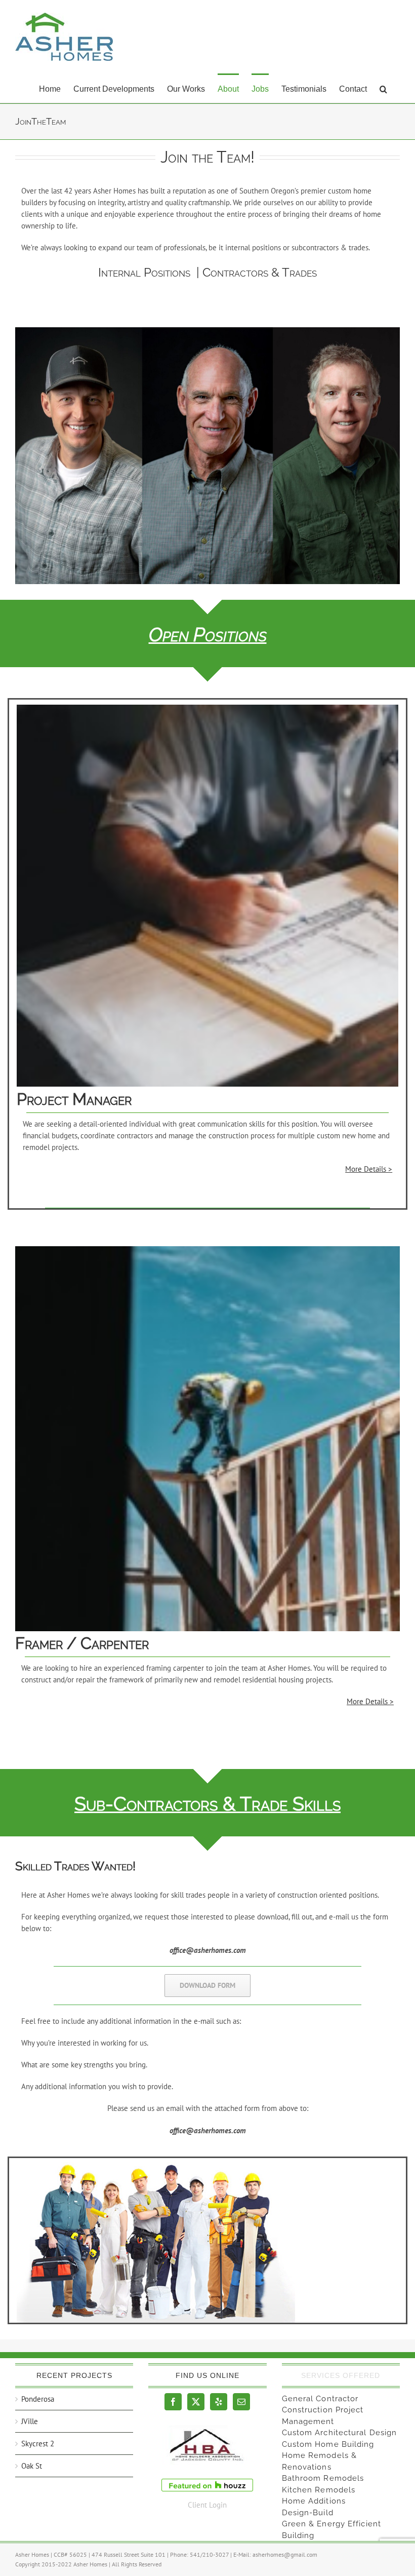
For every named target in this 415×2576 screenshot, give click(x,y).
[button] (383, 88)
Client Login (207, 2505)
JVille (30, 2421)
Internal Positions (144, 272)
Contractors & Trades (260, 272)
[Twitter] (196, 2402)
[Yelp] (219, 2402)
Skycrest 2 (38, 2444)
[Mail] (241, 2402)
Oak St (32, 2466)
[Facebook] (173, 2402)
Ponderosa (38, 2399)
